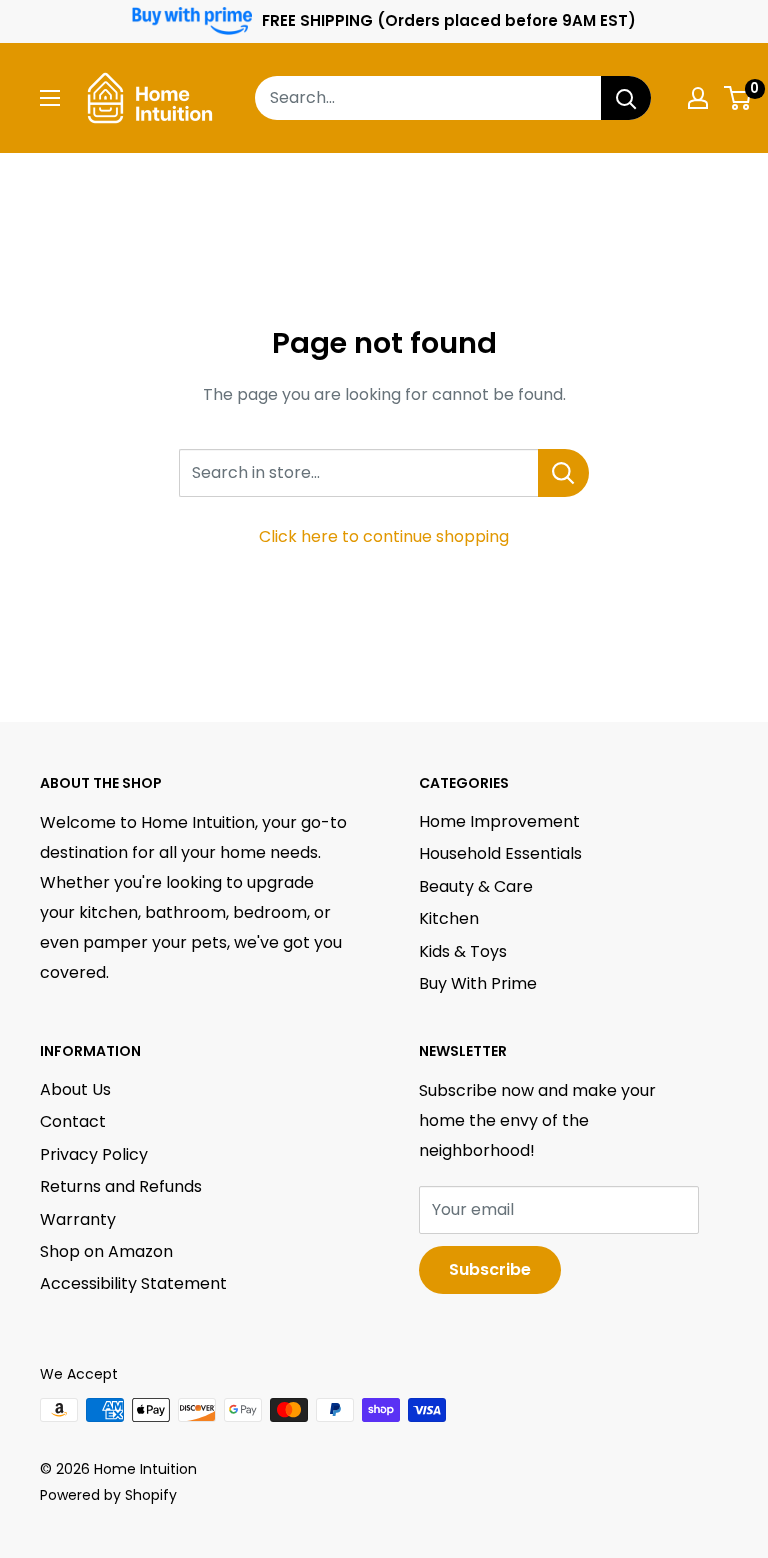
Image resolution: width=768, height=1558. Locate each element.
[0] (738, 98)
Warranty (78, 1219)
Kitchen (449, 918)
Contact (73, 1121)
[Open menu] (50, 98)
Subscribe (490, 1269)
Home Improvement (499, 821)
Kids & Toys (463, 951)
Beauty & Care (476, 886)
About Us (75, 1089)
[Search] (626, 98)
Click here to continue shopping (384, 536)
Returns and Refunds (121, 1186)
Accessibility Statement (133, 1283)
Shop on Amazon (106, 1251)
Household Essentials (500, 853)
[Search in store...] (563, 473)
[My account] (698, 98)
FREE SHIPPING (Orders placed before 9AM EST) (449, 20)
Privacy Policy (94, 1154)
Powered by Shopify (108, 1495)
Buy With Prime (478, 983)
